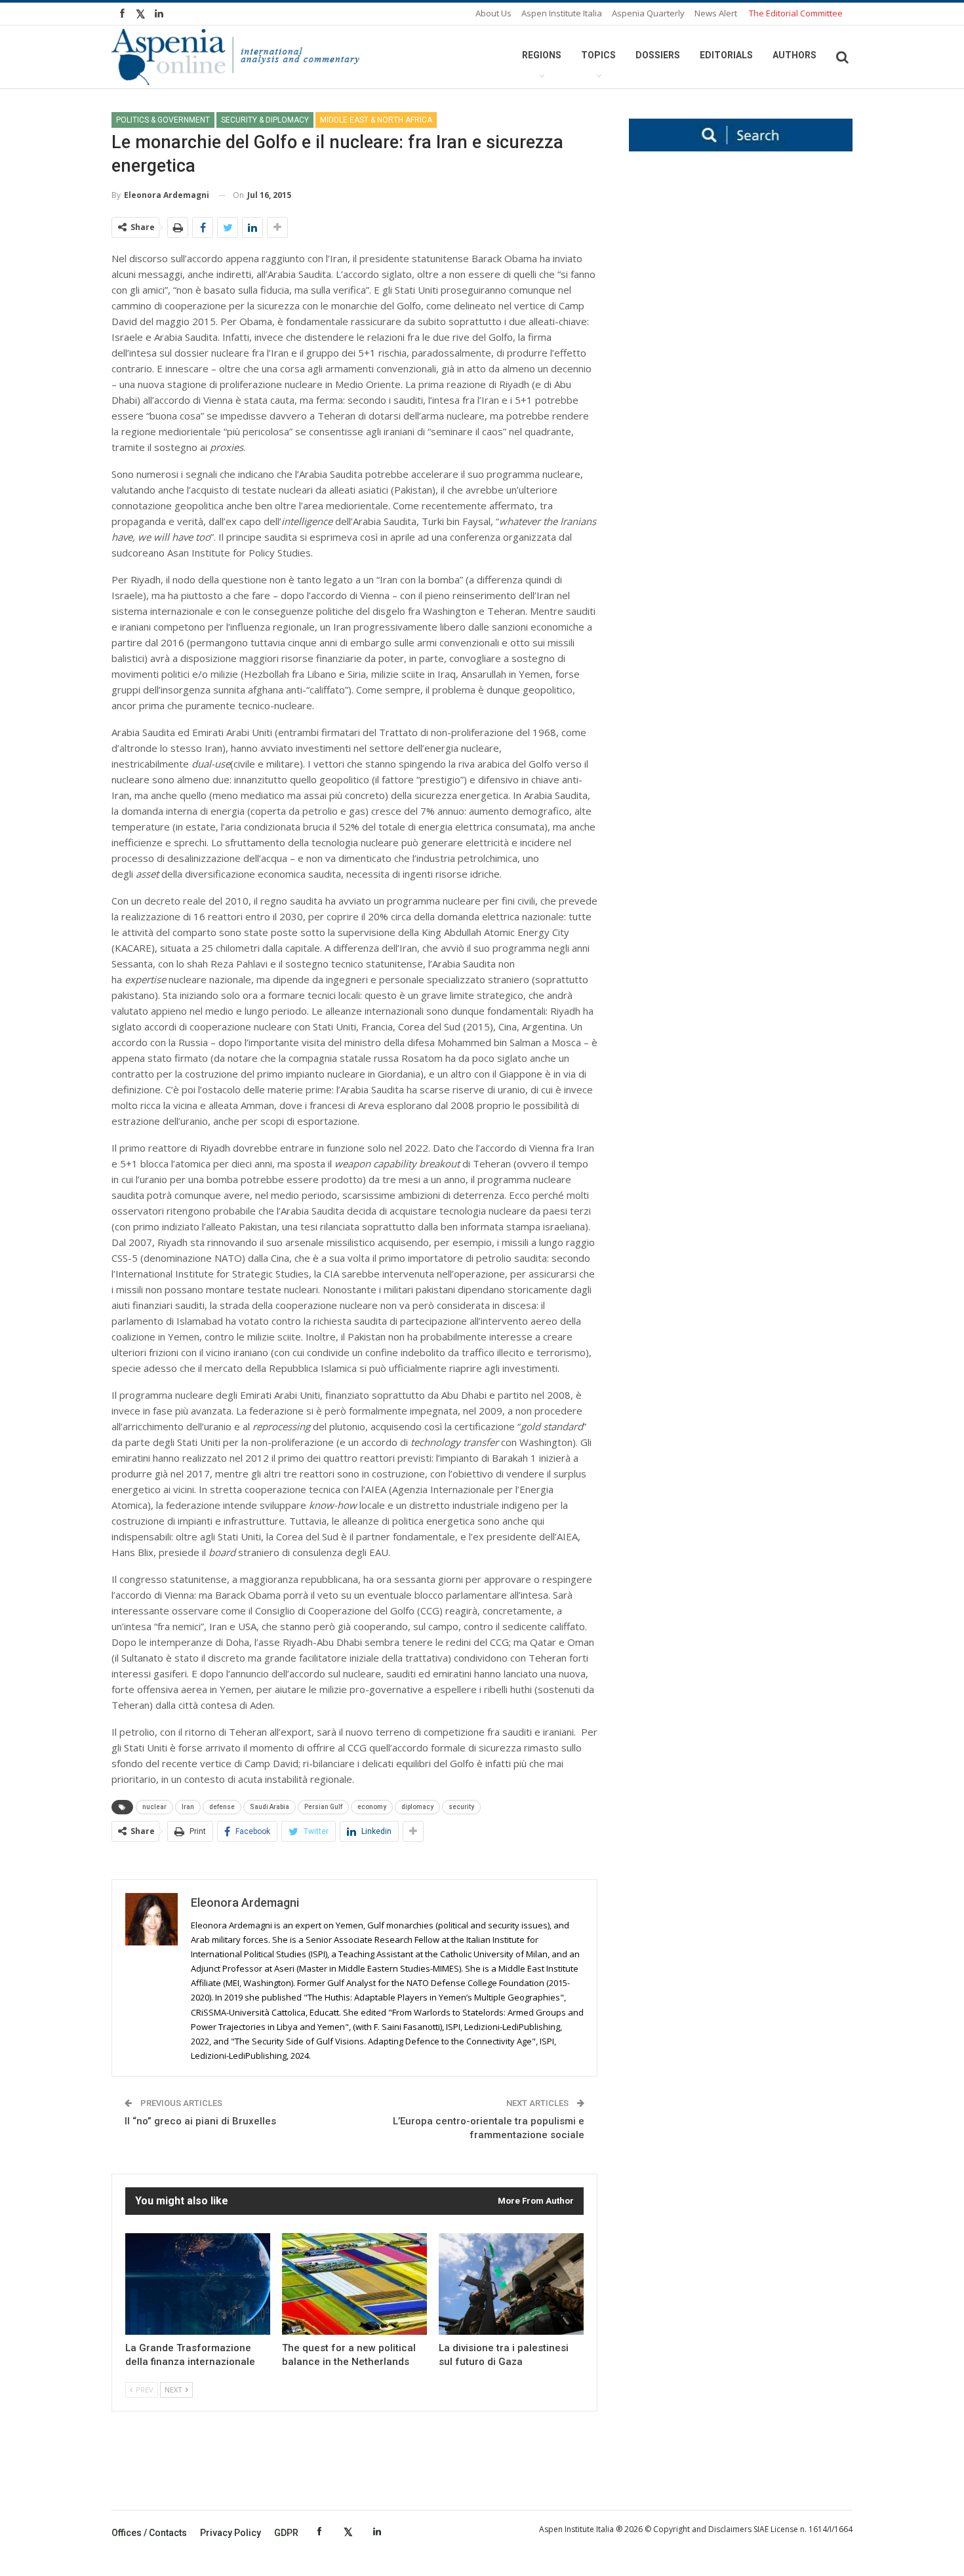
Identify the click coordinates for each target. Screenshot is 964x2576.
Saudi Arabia (270, 1807)
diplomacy (417, 1807)
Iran (188, 1807)
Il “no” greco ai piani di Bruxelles (200, 2121)
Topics (598, 55)
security (461, 1807)
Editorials (726, 55)
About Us (493, 13)
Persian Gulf (323, 1807)
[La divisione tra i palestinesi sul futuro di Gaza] (511, 2284)
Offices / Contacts (149, 2533)
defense (222, 1807)
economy (372, 1807)
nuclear (154, 1807)
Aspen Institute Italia (562, 13)
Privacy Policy (231, 2533)
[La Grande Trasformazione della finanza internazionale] (198, 2284)
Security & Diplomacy (265, 120)
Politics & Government (163, 120)
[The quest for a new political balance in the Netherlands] (354, 2284)
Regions (542, 55)
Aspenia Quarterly (648, 13)
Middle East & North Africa (376, 120)
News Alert (716, 13)
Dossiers (658, 55)
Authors (794, 55)
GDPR (286, 2533)
